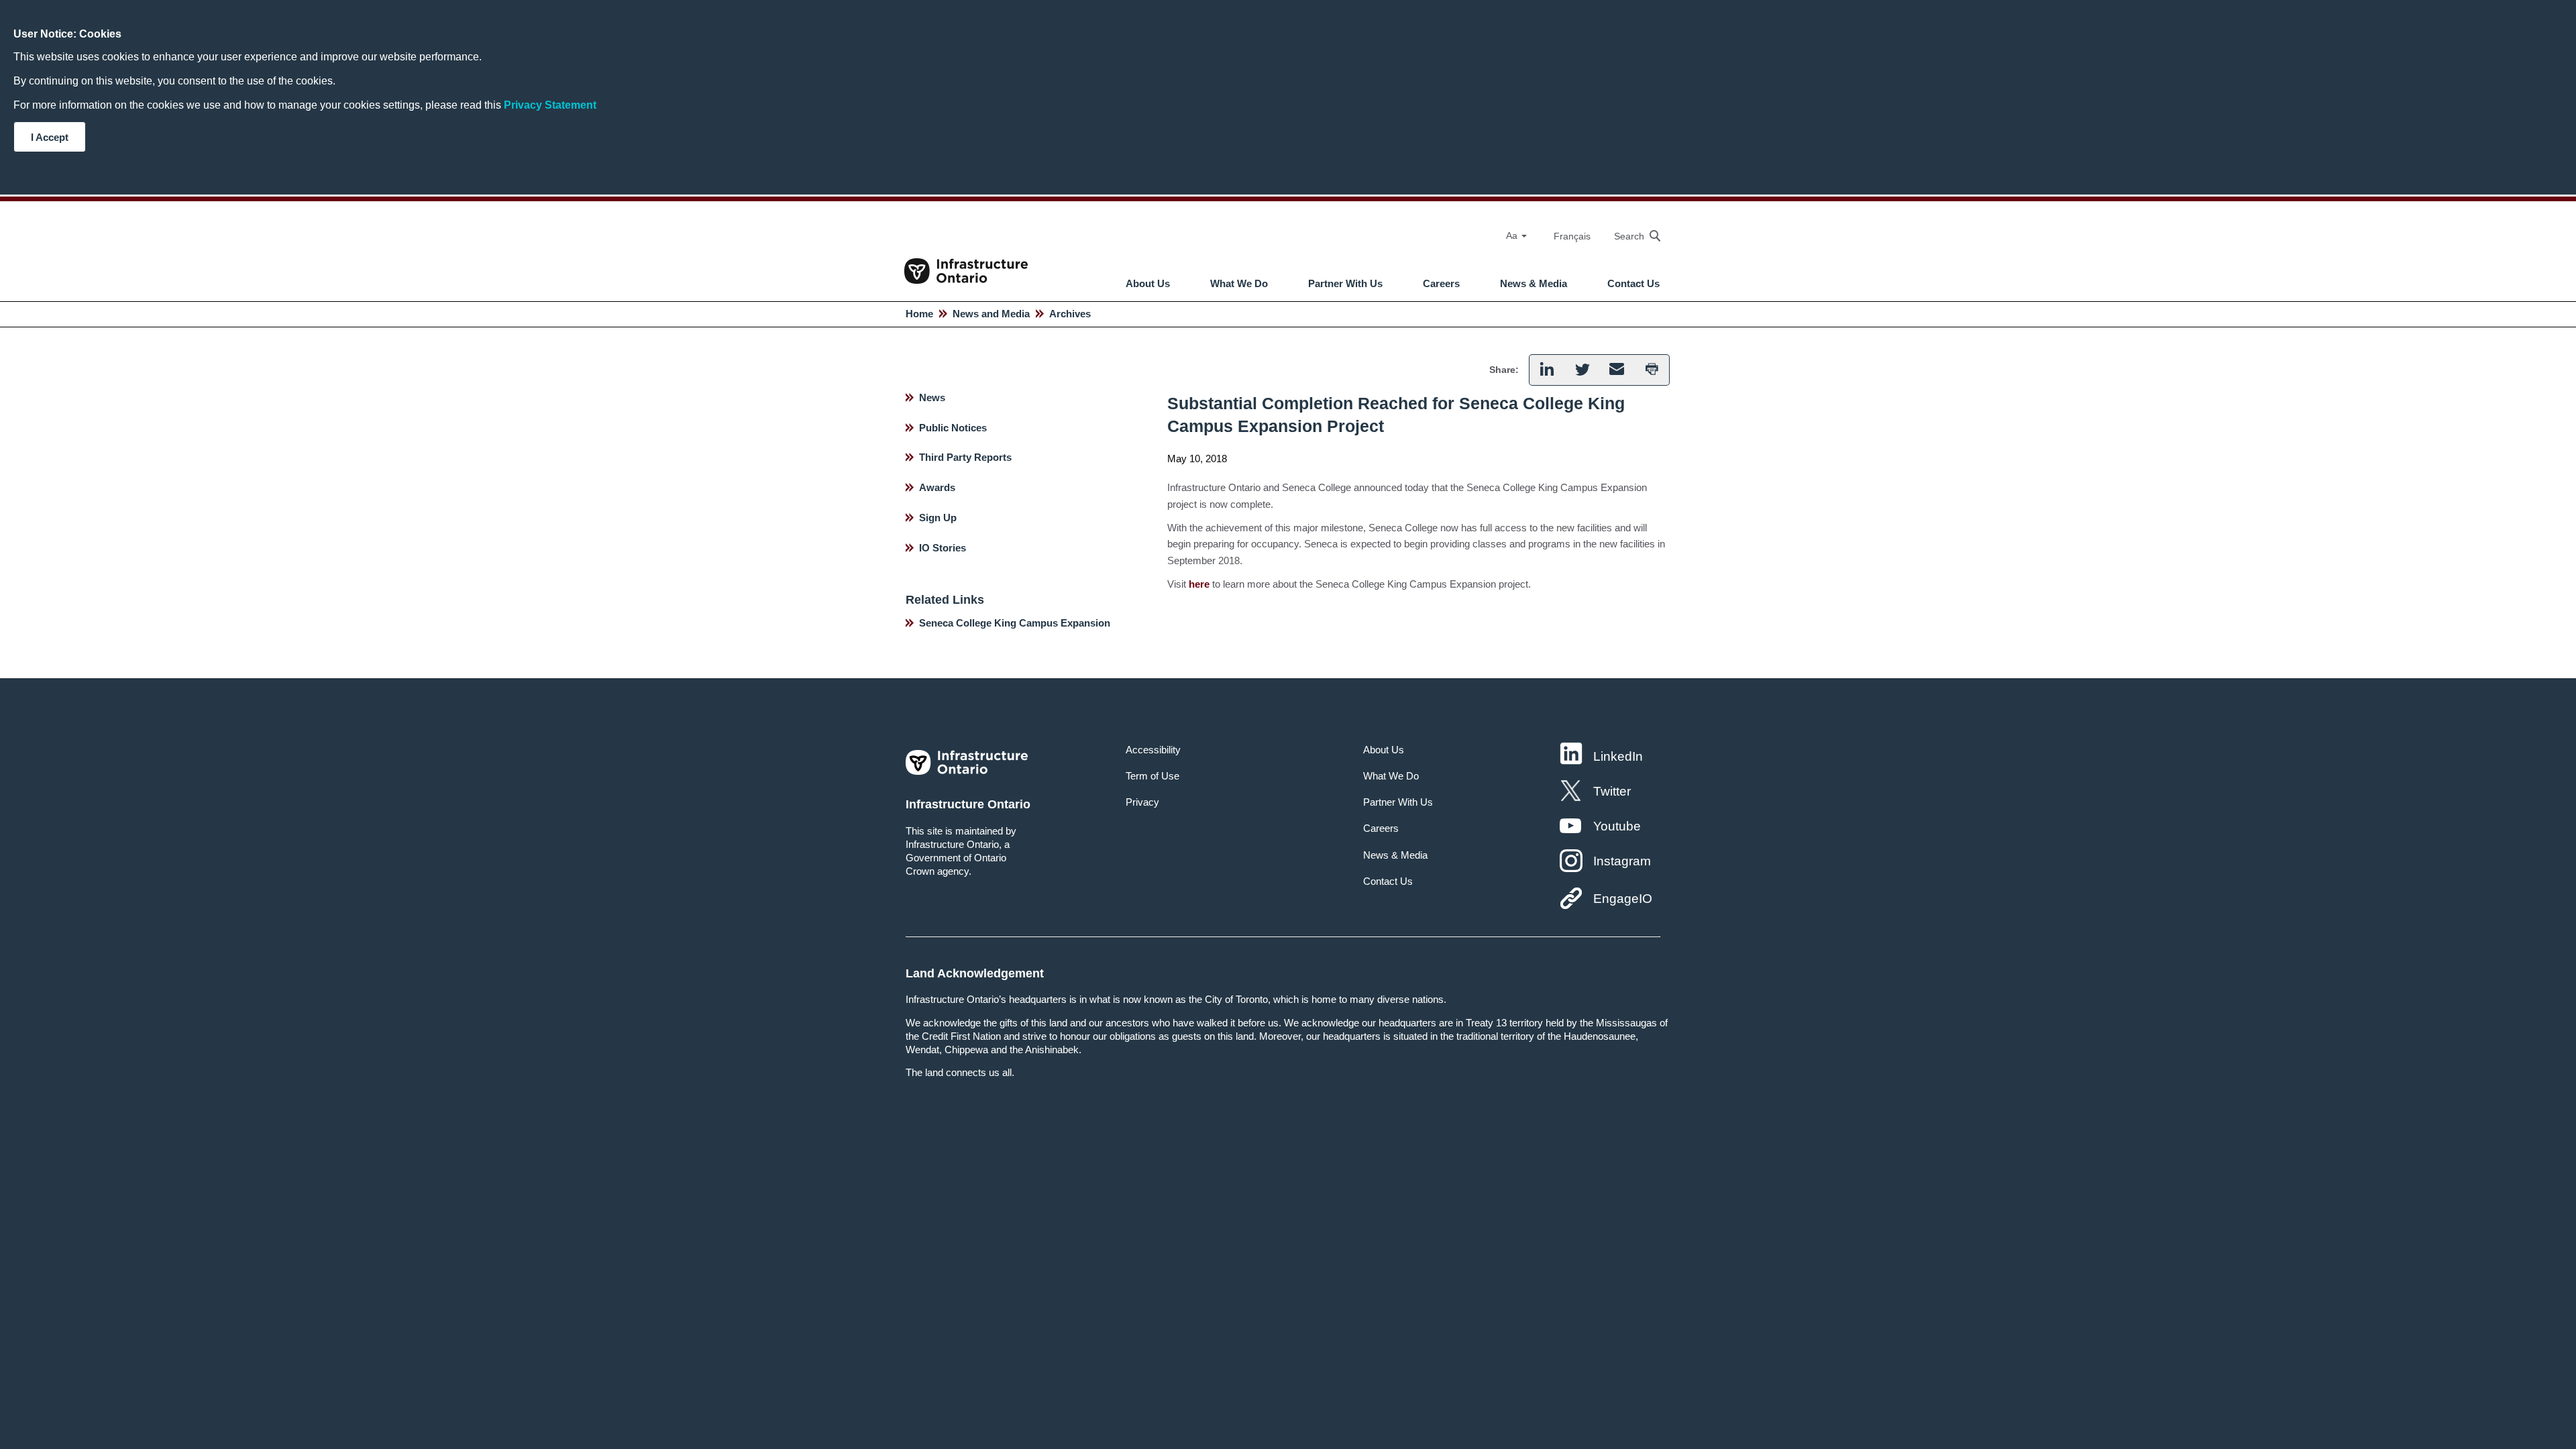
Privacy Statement (550, 105)
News (932, 397)
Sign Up (938, 518)
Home (919, 314)
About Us (1148, 284)
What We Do (1239, 284)
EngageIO (1623, 899)
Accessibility (1153, 750)
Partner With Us (1345, 284)
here (1199, 584)
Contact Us (1633, 284)
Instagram (1622, 861)
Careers (1441, 284)
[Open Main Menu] (1298, 248)
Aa (1513, 235)
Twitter (1612, 791)
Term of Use (1152, 776)
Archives (1070, 314)
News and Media (991, 314)
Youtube (1617, 826)
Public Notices (953, 428)
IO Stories (943, 548)
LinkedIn (1618, 756)
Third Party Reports (965, 457)
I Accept (50, 137)
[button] (1630, 236)
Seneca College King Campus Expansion (1015, 623)
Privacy (1142, 802)
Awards (937, 487)
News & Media (1534, 284)
